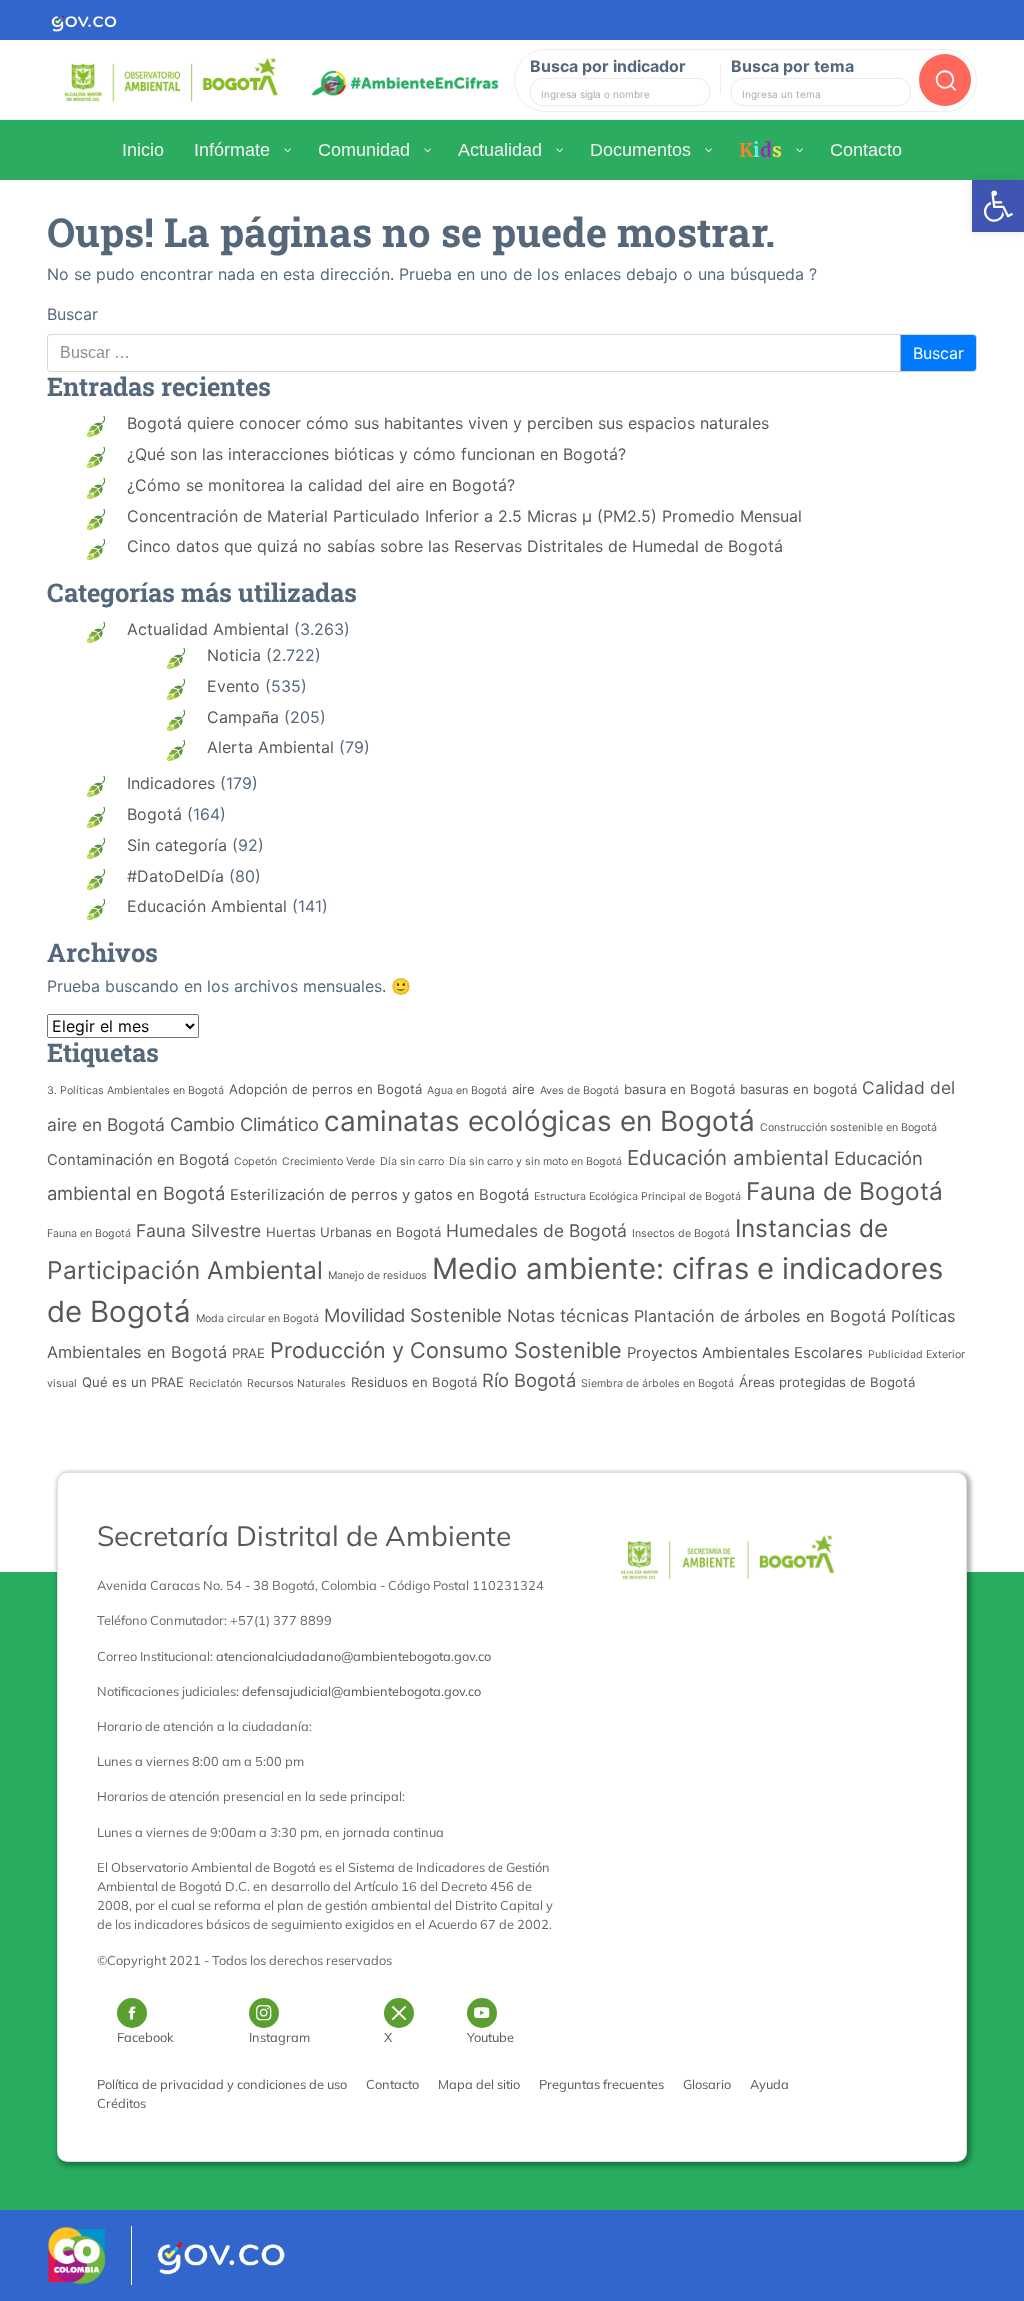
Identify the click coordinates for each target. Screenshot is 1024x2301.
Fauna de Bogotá (844, 1191)
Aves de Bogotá (579, 1090)
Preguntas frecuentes (601, 2084)
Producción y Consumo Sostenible (446, 1350)
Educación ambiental (728, 1157)
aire (523, 1089)
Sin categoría (177, 845)
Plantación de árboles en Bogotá (760, 1316)
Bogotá (154, 814)
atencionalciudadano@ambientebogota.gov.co (353, 1656)
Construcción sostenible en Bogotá (848, 1127)
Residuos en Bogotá (414, 1382)
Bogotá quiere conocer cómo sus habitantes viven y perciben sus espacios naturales (448, 423)
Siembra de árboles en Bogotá (657, 1383)
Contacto (392, 2084)
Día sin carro (412, 1161)
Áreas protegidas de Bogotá (827, 1382)
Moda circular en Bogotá (257, 1318)
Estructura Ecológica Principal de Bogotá (637, 1196)
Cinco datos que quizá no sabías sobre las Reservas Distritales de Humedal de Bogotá (455, 546)
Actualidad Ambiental (208, 629)
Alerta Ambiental (270, 747)
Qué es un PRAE (133, 1382)
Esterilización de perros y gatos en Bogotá (379, 1195)
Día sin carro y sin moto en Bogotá (535, 1161)
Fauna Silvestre (198, 1230)
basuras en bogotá (798, 1089)
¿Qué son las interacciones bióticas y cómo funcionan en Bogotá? (376, 454)
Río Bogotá (529, 1380)
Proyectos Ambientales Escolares (745, 1353)
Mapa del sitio (479, 2084)
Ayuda (769, 2084)
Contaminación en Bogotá (138, 1160)
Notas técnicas (568, 1315)
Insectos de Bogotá (681, 1233)
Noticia (234, 655)
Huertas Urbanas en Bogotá (353, 1232)
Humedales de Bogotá (536, 1230)
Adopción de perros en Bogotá (325, 1089)
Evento (233, 686)
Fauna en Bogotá (89, 1233)
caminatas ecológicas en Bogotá (539, 1121)
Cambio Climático (244, 1124)
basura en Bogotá (679, 1089)
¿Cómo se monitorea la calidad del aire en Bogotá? (321, 485)
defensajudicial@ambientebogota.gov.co (361, 1691)
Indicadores (171, 783)
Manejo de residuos (377, 1275)
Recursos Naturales (296, 1383)
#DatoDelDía (175, 876)
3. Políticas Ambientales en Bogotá (135, 1090)
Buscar (72, 314)
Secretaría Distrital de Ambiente (304, 1535)
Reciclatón (215, 1383)
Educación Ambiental (207, 906)
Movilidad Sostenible (413, 1315)
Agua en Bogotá (467, 1090)
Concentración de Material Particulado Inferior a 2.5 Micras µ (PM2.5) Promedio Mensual (464, 516)
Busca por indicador (608, 66)
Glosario (707, 2084)
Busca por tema (792, 66)
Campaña (243, 717)
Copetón (255, 1161)
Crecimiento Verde (328, 1161)
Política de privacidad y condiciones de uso (222, 2084)
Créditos (121, 2103)
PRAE (248, 1353)
